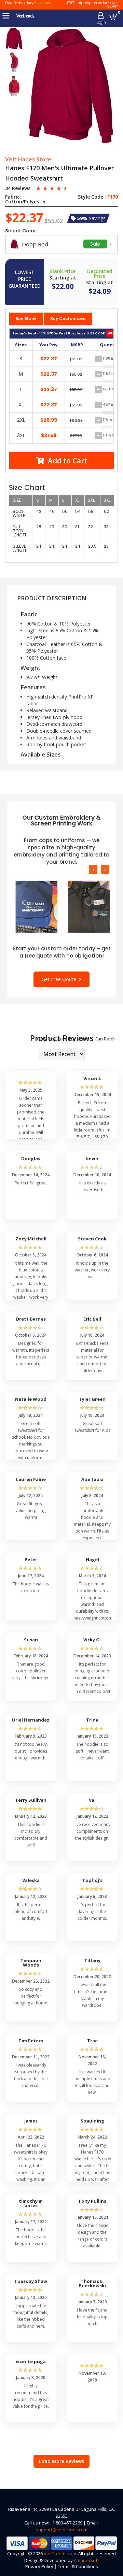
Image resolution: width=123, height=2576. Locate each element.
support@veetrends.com (62, 2530)
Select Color (21, 231)
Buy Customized (68, 319)
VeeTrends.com (60, 2553)
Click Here (43, 3)
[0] (114, 17)
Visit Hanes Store (28, 160)
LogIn (101, 22)
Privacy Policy (39, 2566)
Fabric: (13, 197)
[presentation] (93, 869)
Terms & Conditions (78, 2566)
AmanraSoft (86, 2560)
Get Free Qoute (60, 979)
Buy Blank (26, 319)
